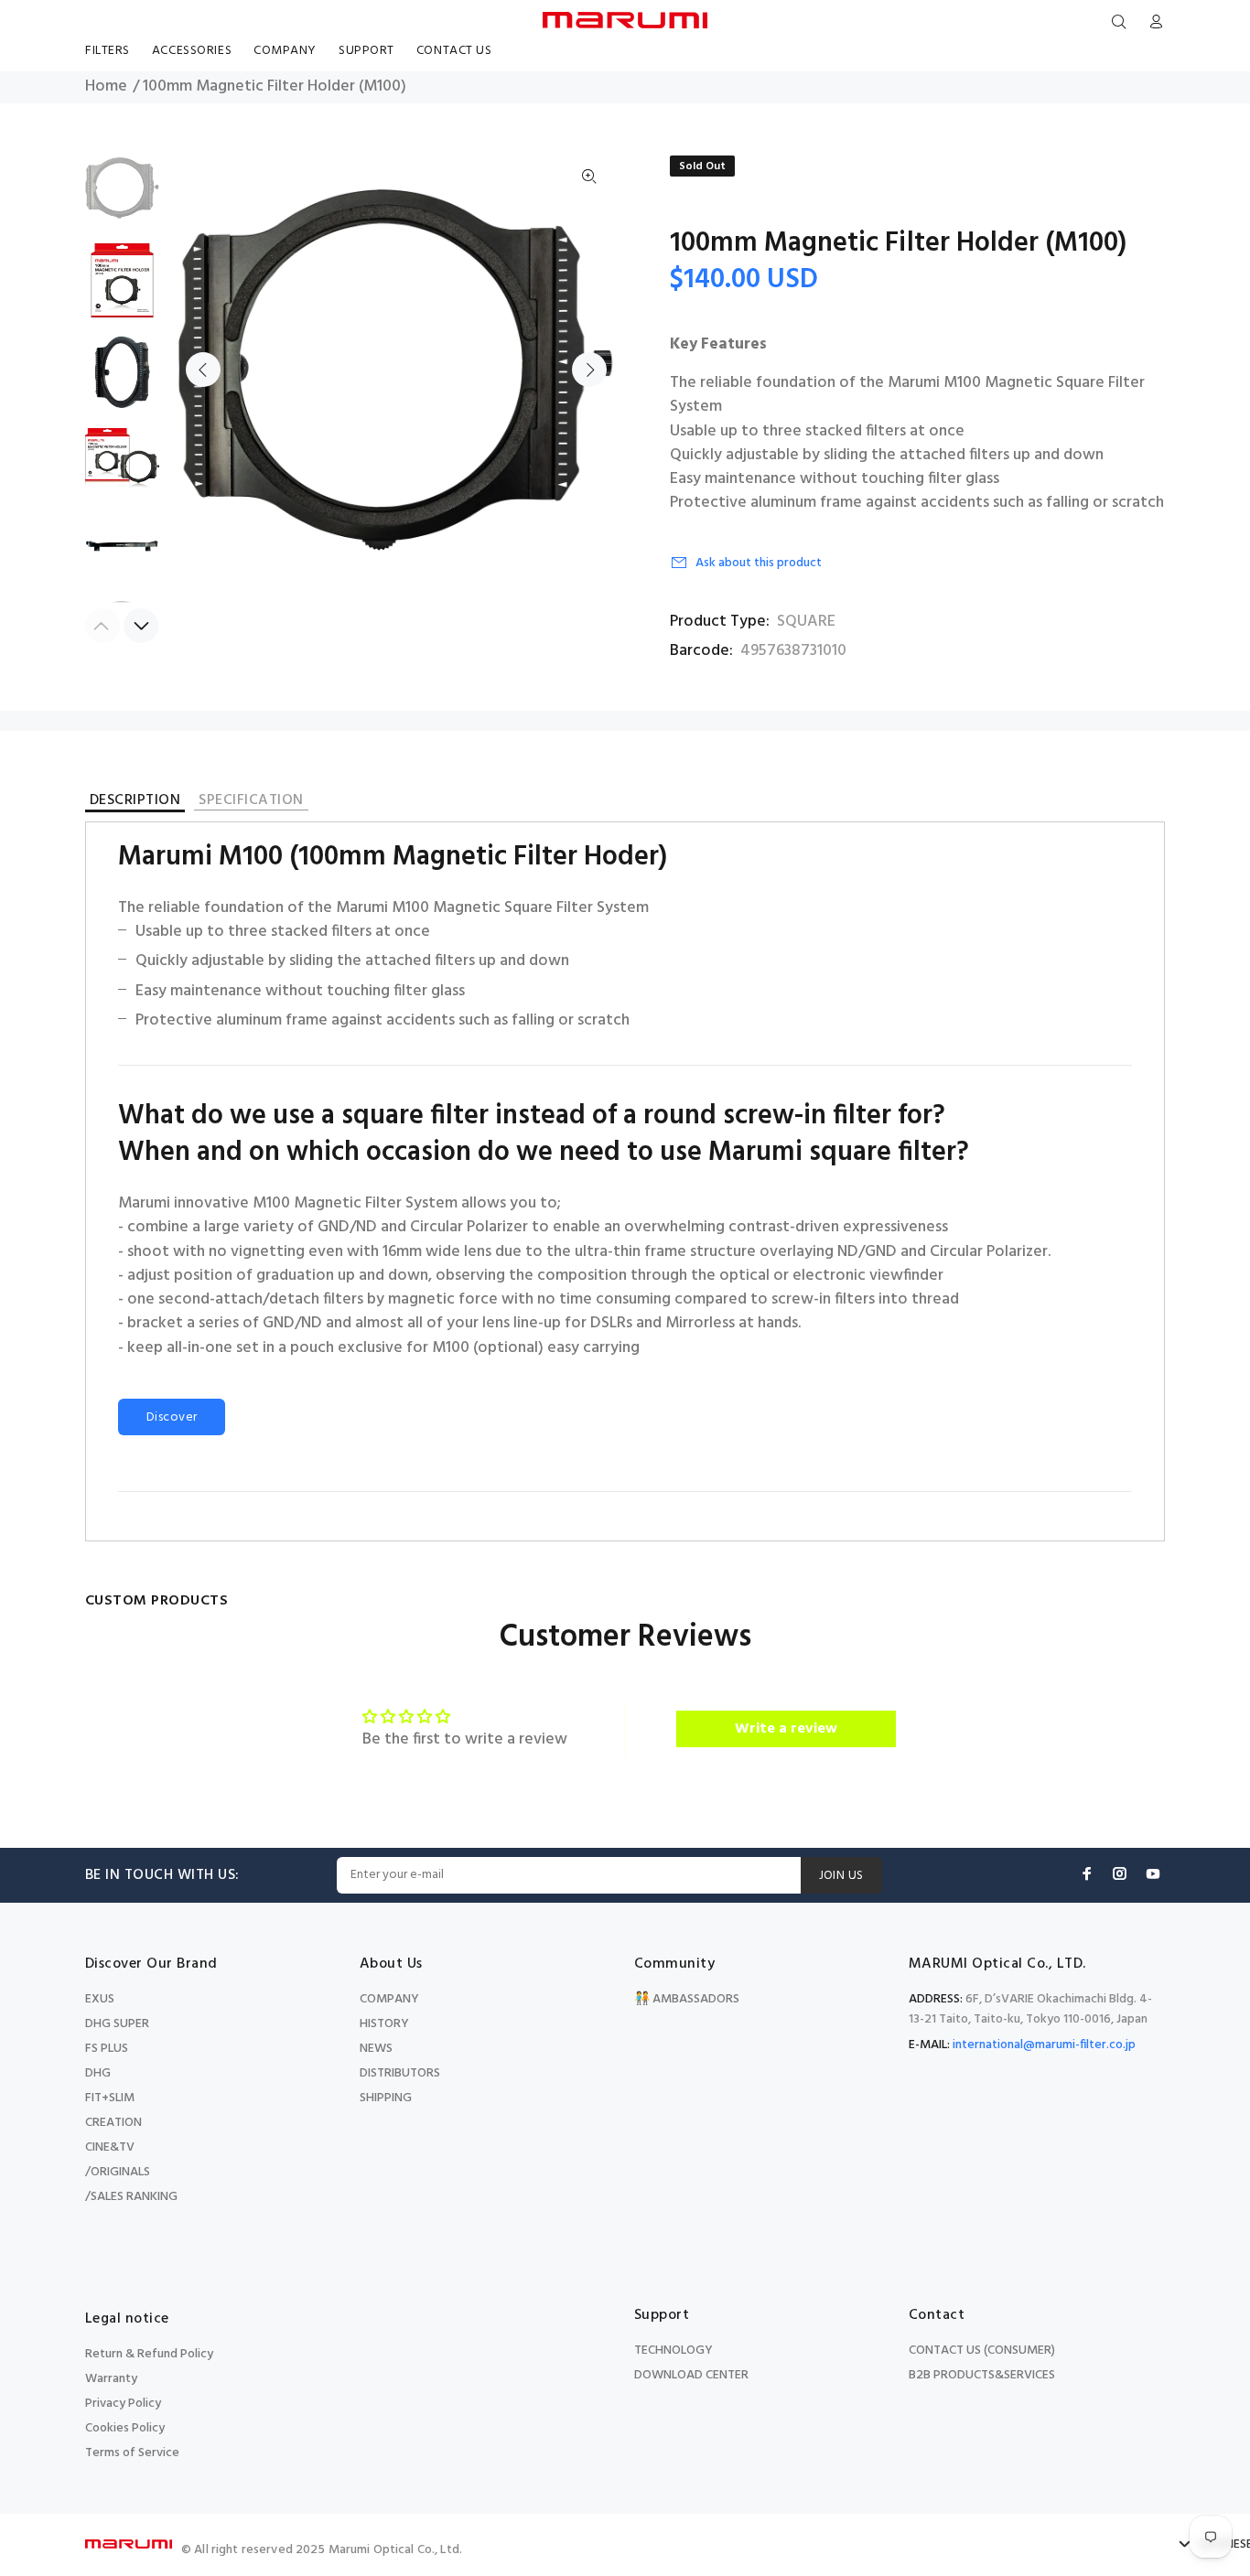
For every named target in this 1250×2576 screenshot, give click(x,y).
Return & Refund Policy (149, 2354)
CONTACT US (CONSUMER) (982, 2351)
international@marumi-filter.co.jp (1044, 2045)
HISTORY (384, 2024)
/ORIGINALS (118, 2172)
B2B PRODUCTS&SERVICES (982, 2375)
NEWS (376, 2049)
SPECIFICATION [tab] (251, 802)
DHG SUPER (117, 2024)
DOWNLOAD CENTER (691, 2375)
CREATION (113, 2123)
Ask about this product (759, 563)
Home (106, 87)
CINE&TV (110, 2147)
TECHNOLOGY (673, 2351)
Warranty (111, 2379)
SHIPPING (386, 2098)
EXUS (100, 1999)
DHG (98, 2073)
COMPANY (389, 1999)
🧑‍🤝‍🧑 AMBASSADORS (687, 1999)
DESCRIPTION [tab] (135, 803)
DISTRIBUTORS (400, 2073)
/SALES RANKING (131, 2197)
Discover (172, 1417)
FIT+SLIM (110, 2098)
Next (589, 370)
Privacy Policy (123, 2404)
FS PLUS (107, 2049)
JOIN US (841, 1876)
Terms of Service (132, 2453)
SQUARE (806, 622)
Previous (203, 370)
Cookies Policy (125, 2428)
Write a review (786, 1729)
